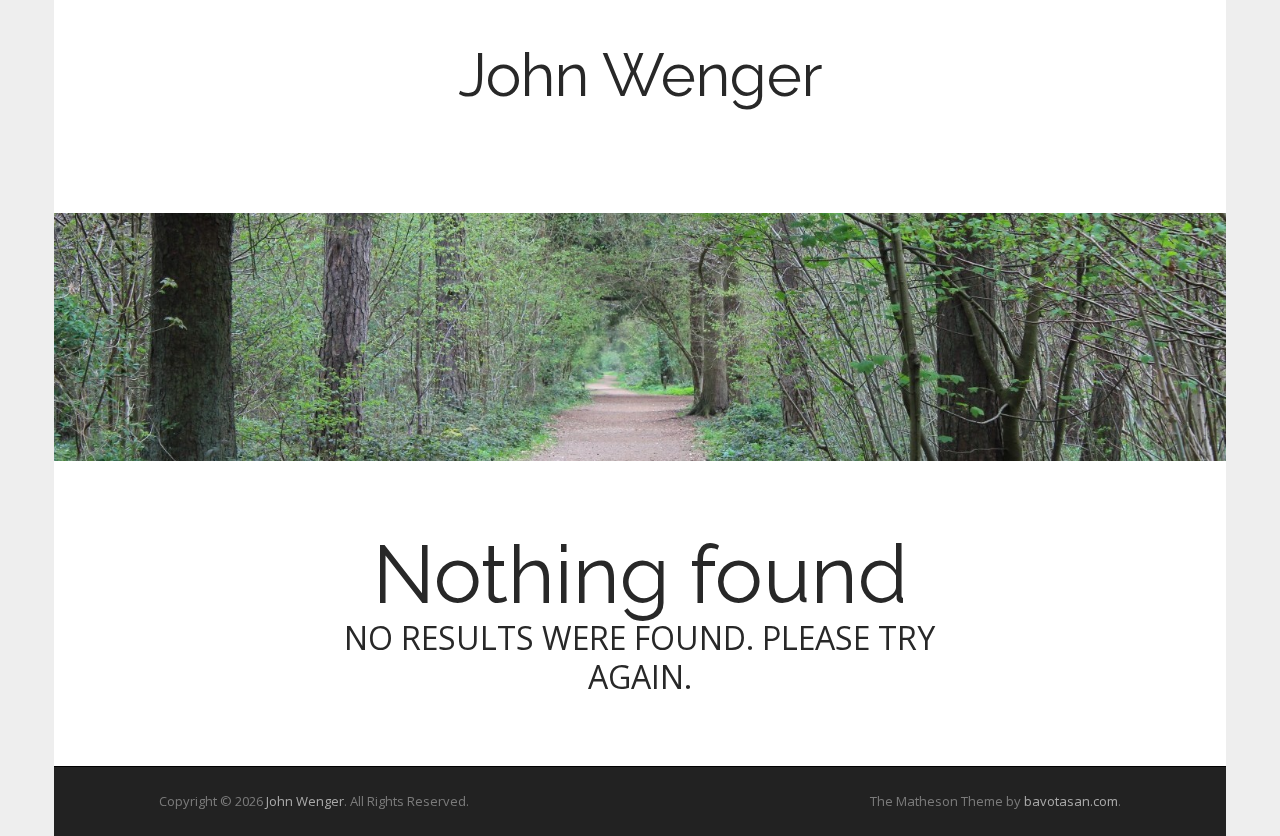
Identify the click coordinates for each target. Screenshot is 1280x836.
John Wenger (640, 75)
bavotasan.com (1071, 801)
